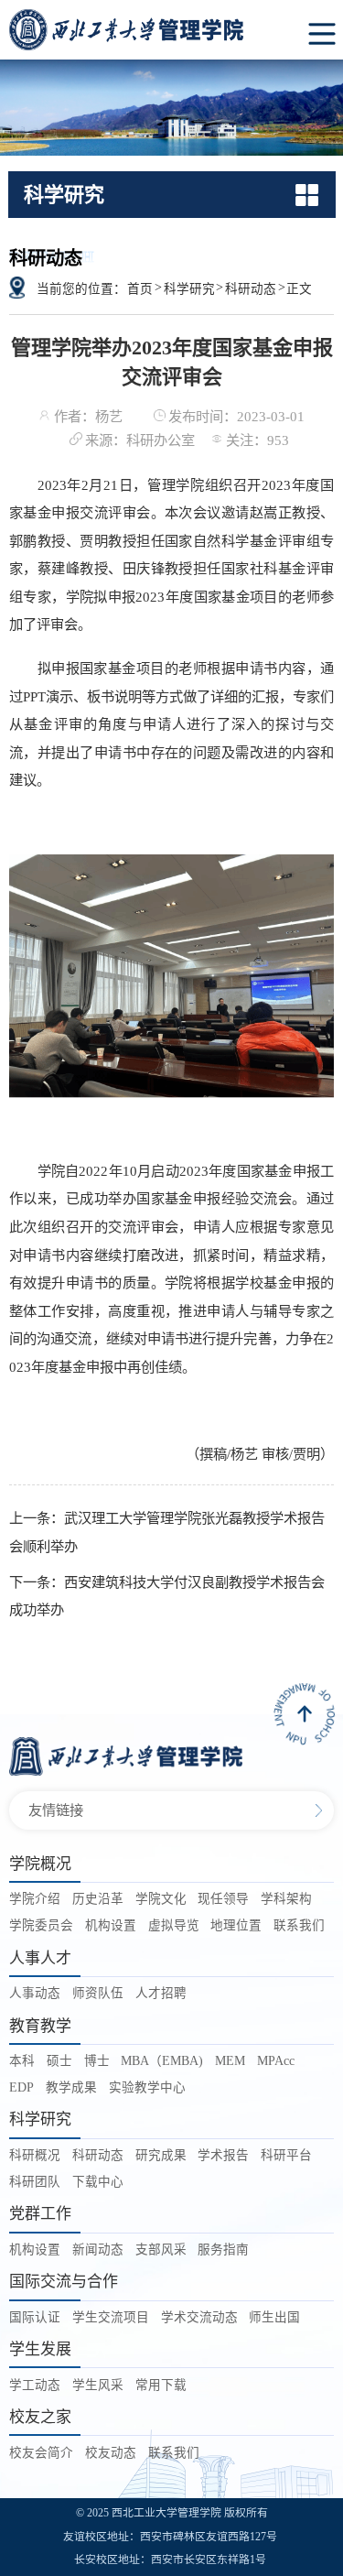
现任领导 (223, 1899)
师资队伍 (98, 1993)
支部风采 (161, 2250)
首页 (140, 289)
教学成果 (71, 2087)
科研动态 (251, 289)
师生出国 (274, 2317)
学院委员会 (41, 1925)
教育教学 (40, 2026)
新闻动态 (98, 2250)
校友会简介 (41, 2453)
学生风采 (98, 2385)
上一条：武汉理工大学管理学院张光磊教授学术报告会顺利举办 (167, 1532)
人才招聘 (161, 1993)
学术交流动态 (199, 2317)
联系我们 (299, 1925)
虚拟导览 (174, 1925)
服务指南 (223, 2250)
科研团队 (35, 2182)
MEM (230, 2061)
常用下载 (161, 2385)
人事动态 (35, 1993)
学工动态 (35, 2385)
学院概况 (40, 1864)
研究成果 (161, 2155)
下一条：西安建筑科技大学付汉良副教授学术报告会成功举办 (167, 1596)
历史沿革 (98, 1899)
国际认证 (35, 2317)
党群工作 (40, 2214)
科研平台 (286, 2155)
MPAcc (276, 2061)
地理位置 (236, 1925)
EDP (21, 2087)
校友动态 (111, 2453)
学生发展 (40, 2349)
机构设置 (111, 1925)
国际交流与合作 (64, 2282)
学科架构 (286, 1899)
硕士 (59, 2061)
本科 (22, 2061)
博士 (97, 2061)
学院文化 (161, 1899)
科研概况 (35, 2155)
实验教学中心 (147, 2087)
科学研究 (189, 289)
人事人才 (40, 1958)
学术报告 (223, 2155)
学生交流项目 (111, 2317)
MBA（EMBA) (162, 2061)
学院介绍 (35, 1899)
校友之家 (40, 2417)
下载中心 (98, 2182)
